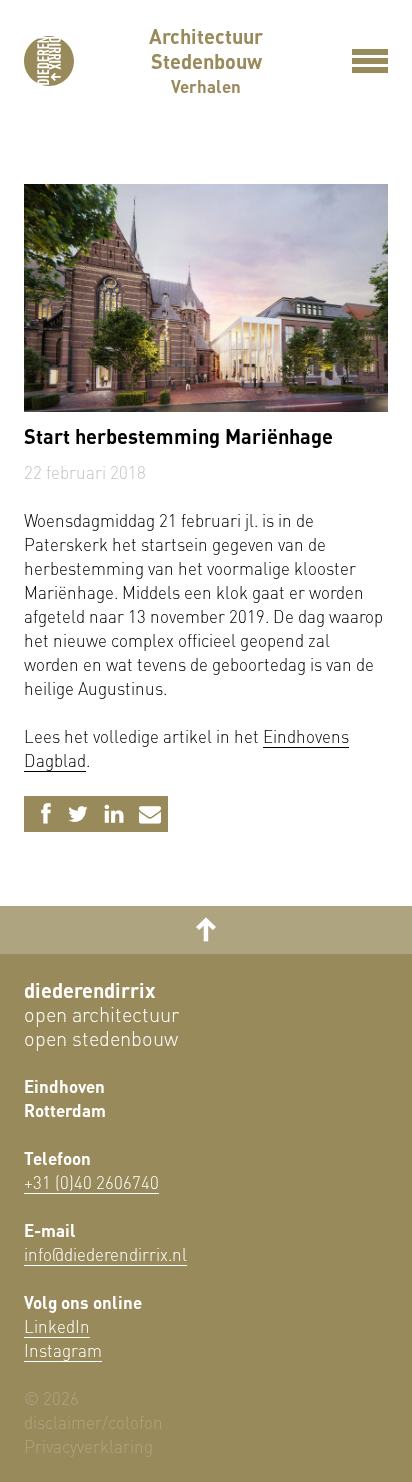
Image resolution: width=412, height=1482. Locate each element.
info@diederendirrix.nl (105, 1254)
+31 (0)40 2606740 (91, 1182)
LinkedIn (57, 1326)
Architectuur (206, 36)
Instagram (63, 1350)
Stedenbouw (206, 61)
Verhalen (206, 86)
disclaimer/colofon (93, 1422)
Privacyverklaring (88, 1446)
